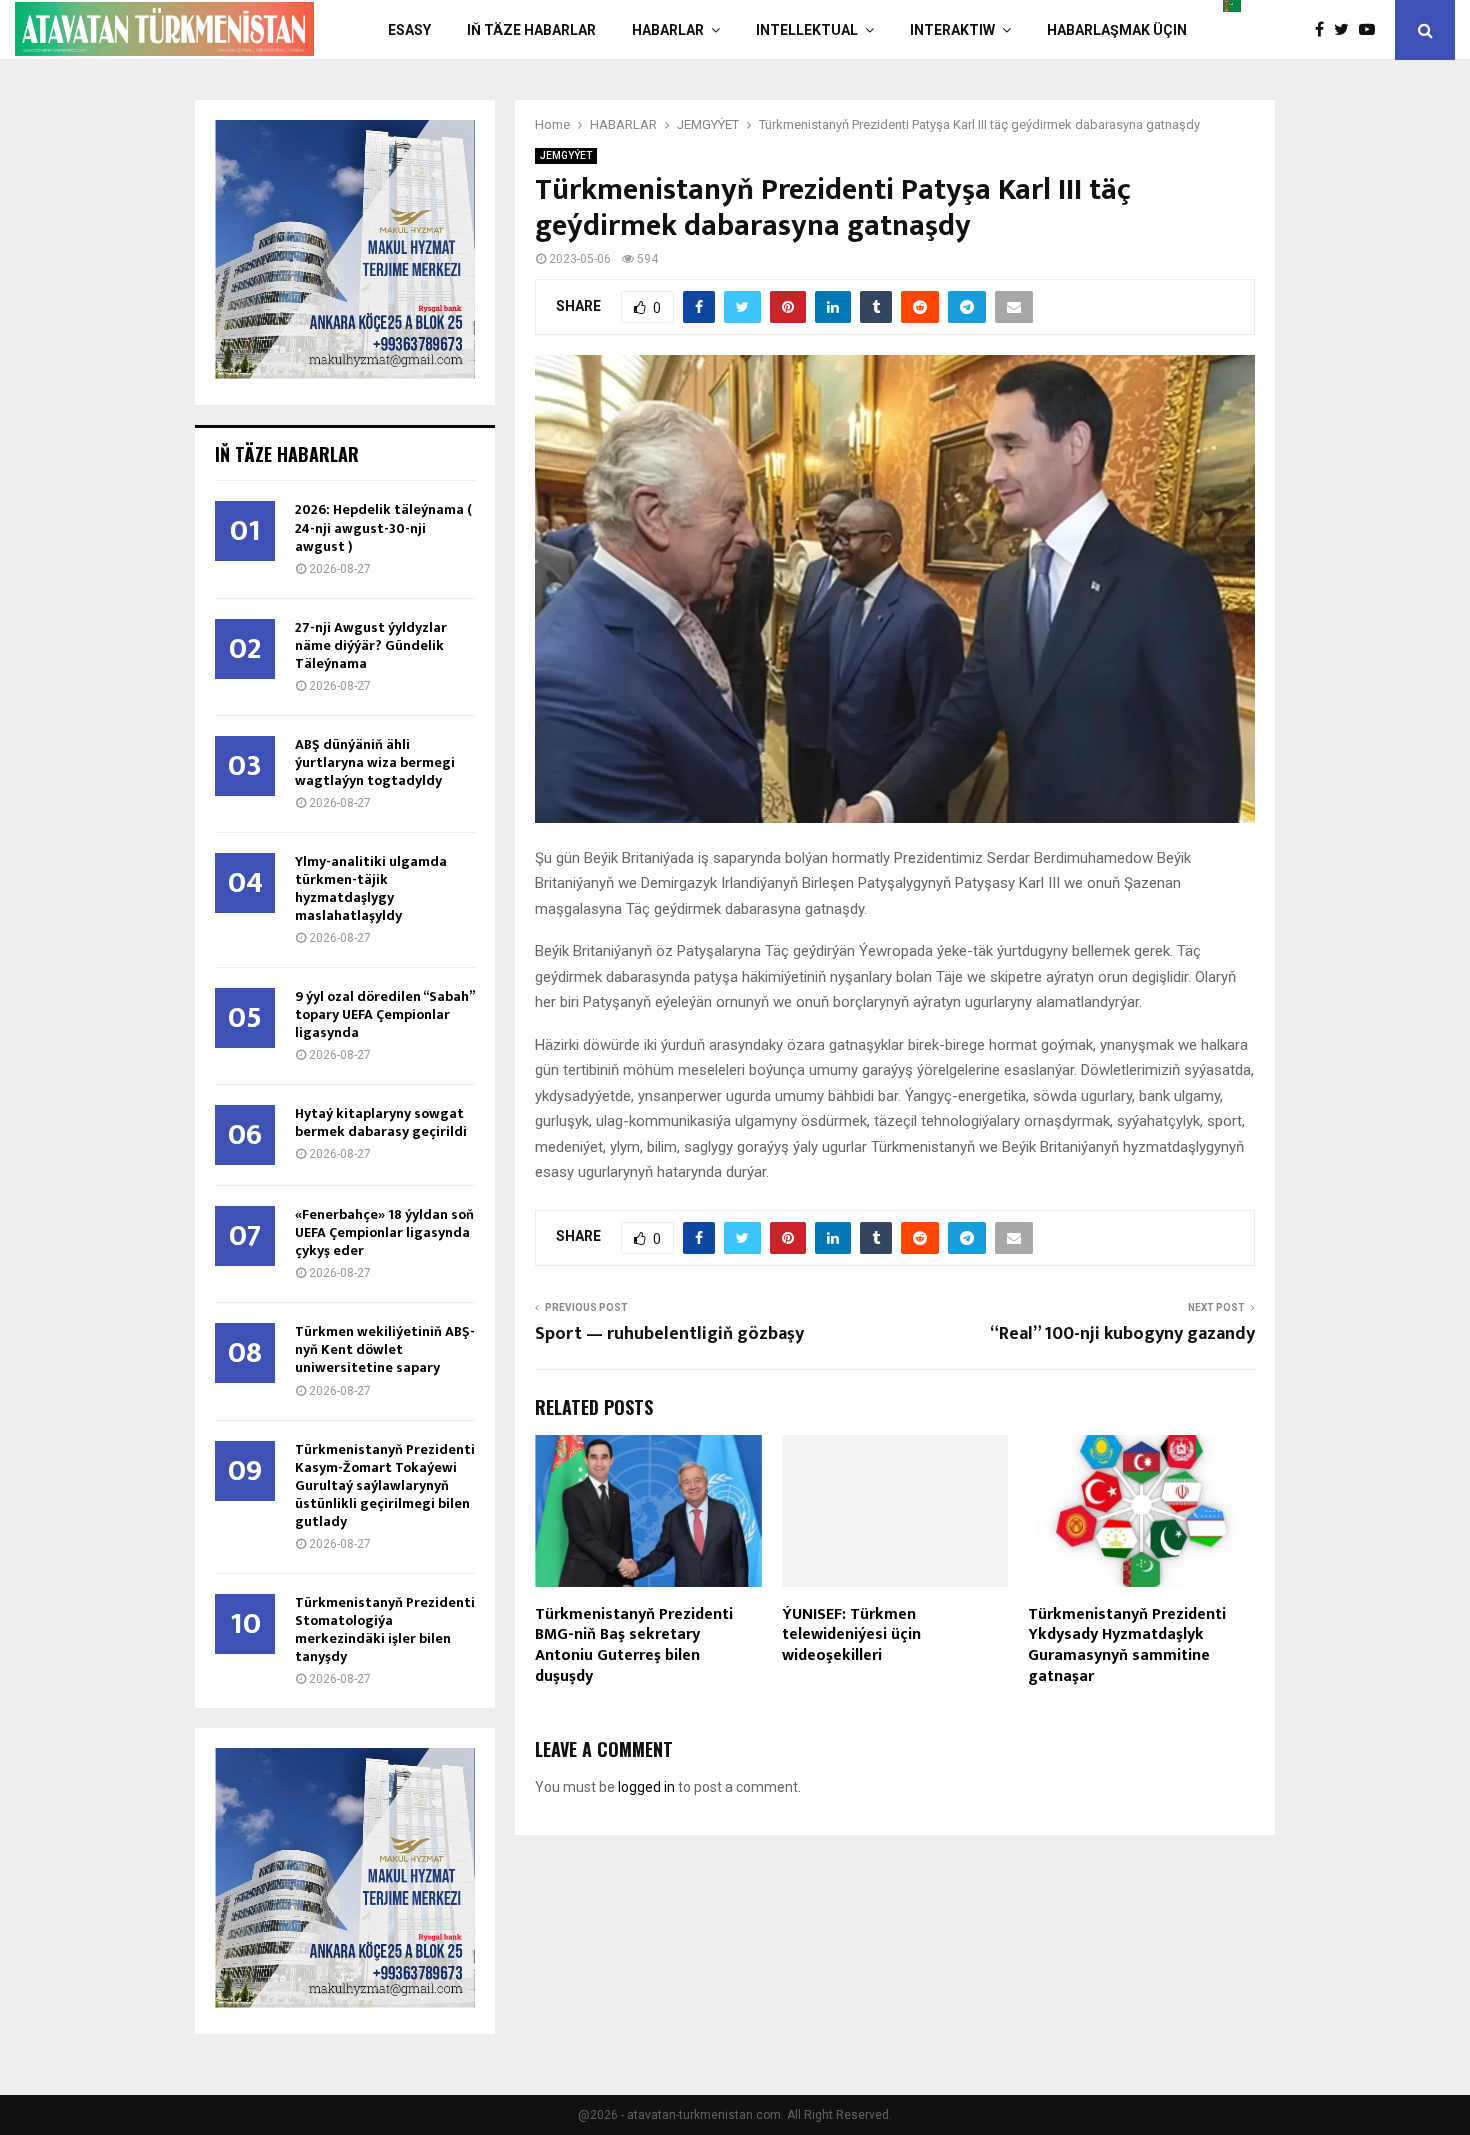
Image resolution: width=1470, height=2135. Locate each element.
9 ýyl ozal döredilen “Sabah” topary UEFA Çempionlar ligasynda (384, 1014)
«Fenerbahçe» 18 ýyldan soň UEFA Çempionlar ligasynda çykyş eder (384, 1232)
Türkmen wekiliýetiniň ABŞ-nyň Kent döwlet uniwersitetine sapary (385, 1349)
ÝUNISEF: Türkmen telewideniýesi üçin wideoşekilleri (851, 1635)
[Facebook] (1324, 30)
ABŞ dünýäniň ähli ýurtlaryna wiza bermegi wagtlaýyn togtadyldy (375, 762)
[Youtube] (1372, 30)
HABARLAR (668, 30)
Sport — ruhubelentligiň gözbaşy (669, 1334)
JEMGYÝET (566, 155)
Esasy (409, 30)
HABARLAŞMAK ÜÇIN (1117, 30)
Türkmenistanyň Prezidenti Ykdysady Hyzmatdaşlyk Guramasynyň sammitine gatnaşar (1127, 1645)
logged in (646, 1787)
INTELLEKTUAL (807, 30)
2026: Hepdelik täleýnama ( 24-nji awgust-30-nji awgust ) (383, 527)
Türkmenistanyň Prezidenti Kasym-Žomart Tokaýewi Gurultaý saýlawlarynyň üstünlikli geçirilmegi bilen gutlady (385, 1485)
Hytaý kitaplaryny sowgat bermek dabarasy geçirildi (381, 1122)
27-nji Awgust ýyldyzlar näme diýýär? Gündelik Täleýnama (371, 645)
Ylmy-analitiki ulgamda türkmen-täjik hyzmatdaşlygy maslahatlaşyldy (371, 888)
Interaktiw (952, 30)
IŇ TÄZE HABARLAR (531, 30)
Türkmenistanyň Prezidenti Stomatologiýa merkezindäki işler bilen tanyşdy (385, 1629)
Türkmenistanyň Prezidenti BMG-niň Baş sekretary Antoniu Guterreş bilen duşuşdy (634, 1645)
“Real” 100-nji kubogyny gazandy (1122, 1334)
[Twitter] (1346, 30)
